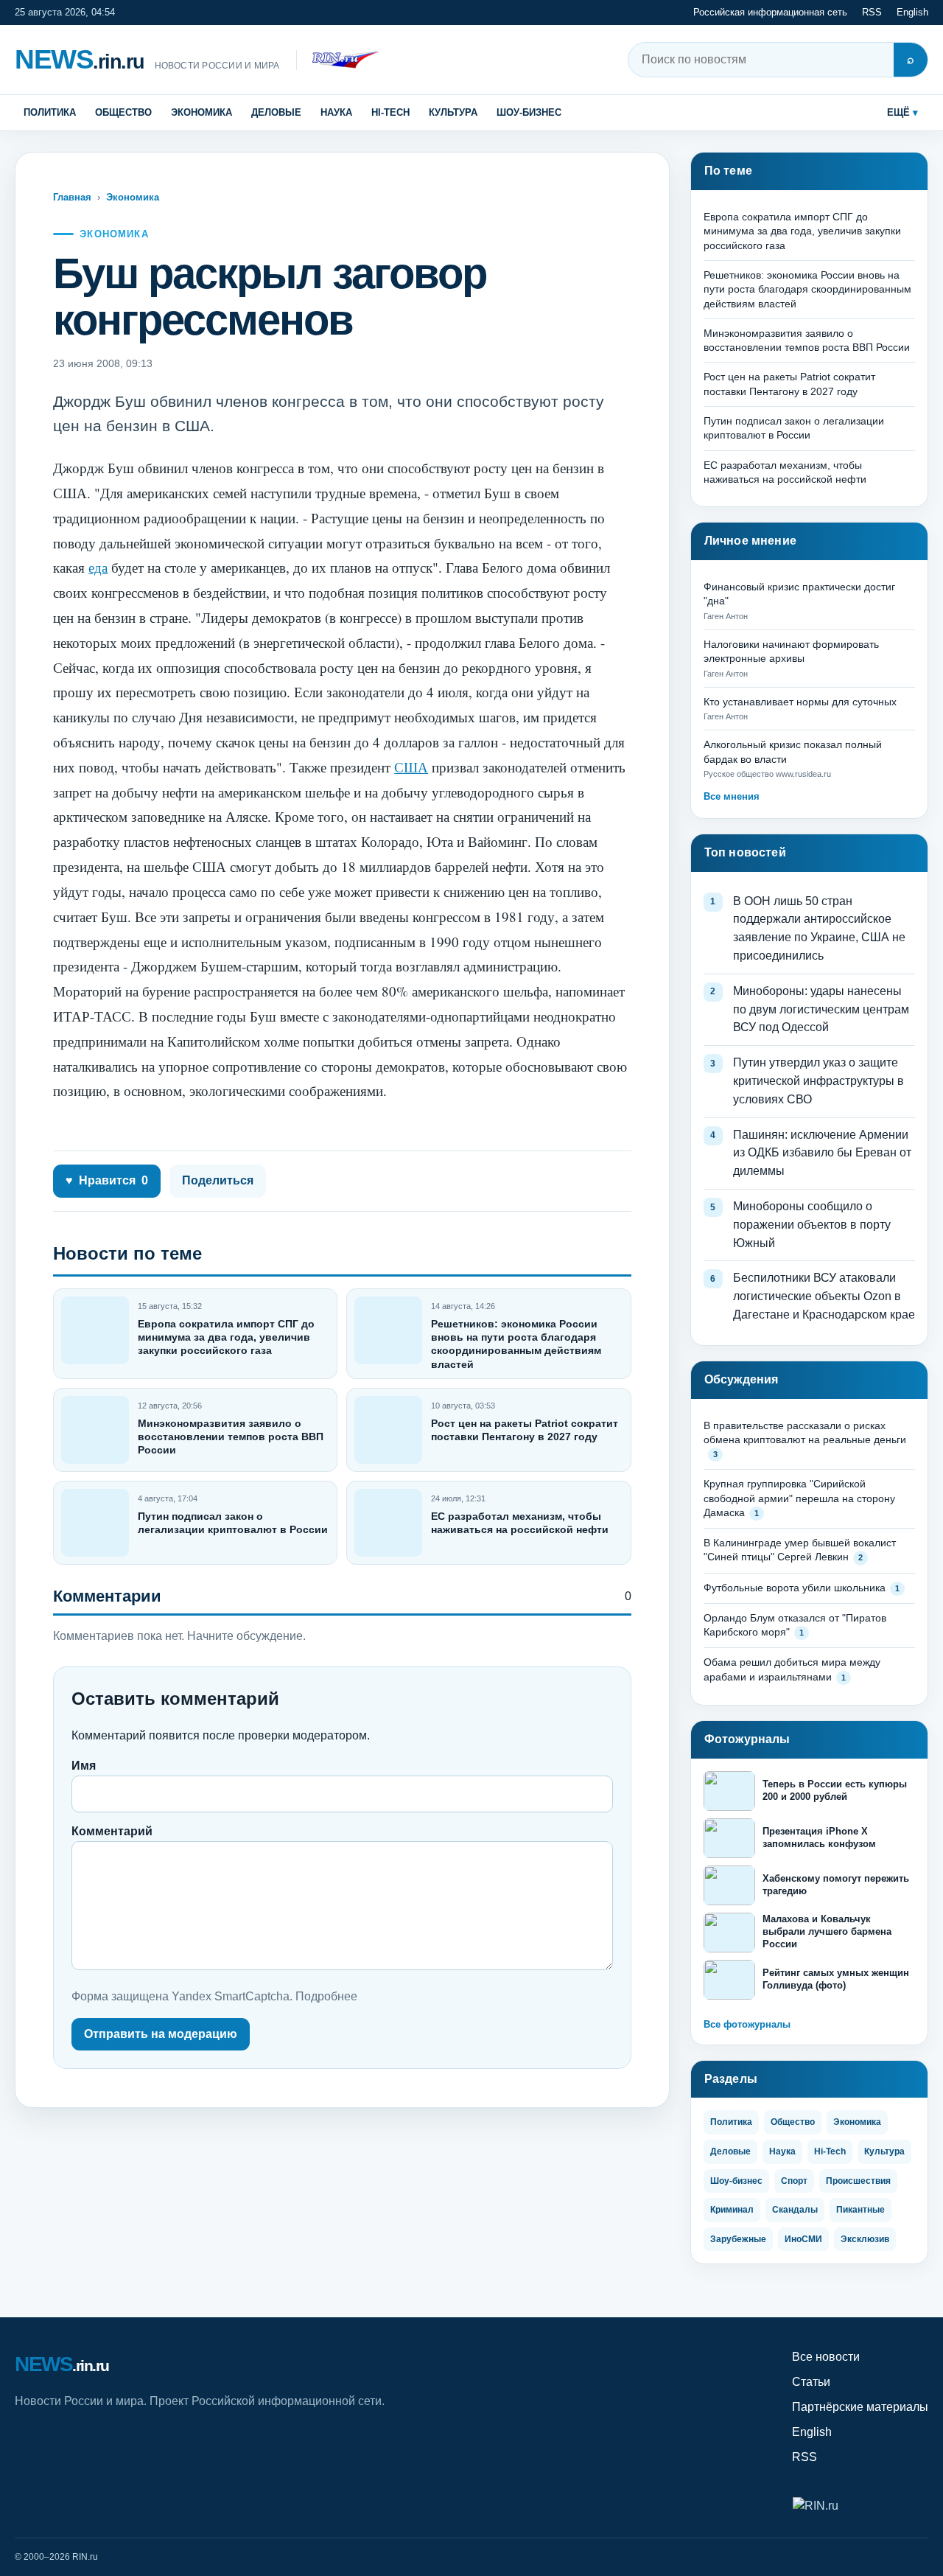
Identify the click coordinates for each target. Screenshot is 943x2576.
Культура (453, 112)
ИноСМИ (803, 2239)
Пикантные (860, 2210)
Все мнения (732, 796)
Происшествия (858, 2181)
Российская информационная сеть (770, 12)
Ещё (898, 112)
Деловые (276, 112)
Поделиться (218, 1180)
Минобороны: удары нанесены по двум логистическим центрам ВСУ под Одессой (821, 1009)
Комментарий (112, 1831)
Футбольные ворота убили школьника (795, 1588)
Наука (336, 112)
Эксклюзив (865, 2239)
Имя (84, 1766)
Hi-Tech (390, 112)
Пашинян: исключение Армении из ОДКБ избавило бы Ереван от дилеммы (822, 1153)
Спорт (794, 2181)
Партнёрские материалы (860, 2407)
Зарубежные (738, 2239)
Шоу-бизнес (529, 112)
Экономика (201, 112)
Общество (123, 112)
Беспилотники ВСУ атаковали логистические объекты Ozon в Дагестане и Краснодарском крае (824, 1296)
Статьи (811, 2382)
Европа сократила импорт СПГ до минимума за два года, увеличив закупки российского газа (226, 1337)
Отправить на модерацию (161, 2034)
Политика (50, 112)
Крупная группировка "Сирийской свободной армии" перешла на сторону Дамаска (799, 1498)
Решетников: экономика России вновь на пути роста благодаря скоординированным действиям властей (807, 289)
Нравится (107, 1180)
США (411, 767)
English (912, 12)
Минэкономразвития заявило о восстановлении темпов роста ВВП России (231, 1437)
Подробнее (326, 1996)
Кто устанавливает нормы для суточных (800, 702)
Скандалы (795, 2210)
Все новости (826, 2357)
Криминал (732, 2210)
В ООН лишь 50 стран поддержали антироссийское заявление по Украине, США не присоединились (819, 928)
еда (98, 567)
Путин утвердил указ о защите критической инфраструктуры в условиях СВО (818, 1081)
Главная (72, 197)
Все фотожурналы (747, 2024)
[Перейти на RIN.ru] (338, 60)
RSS (872, 12)
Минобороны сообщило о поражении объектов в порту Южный (812, 1225)
